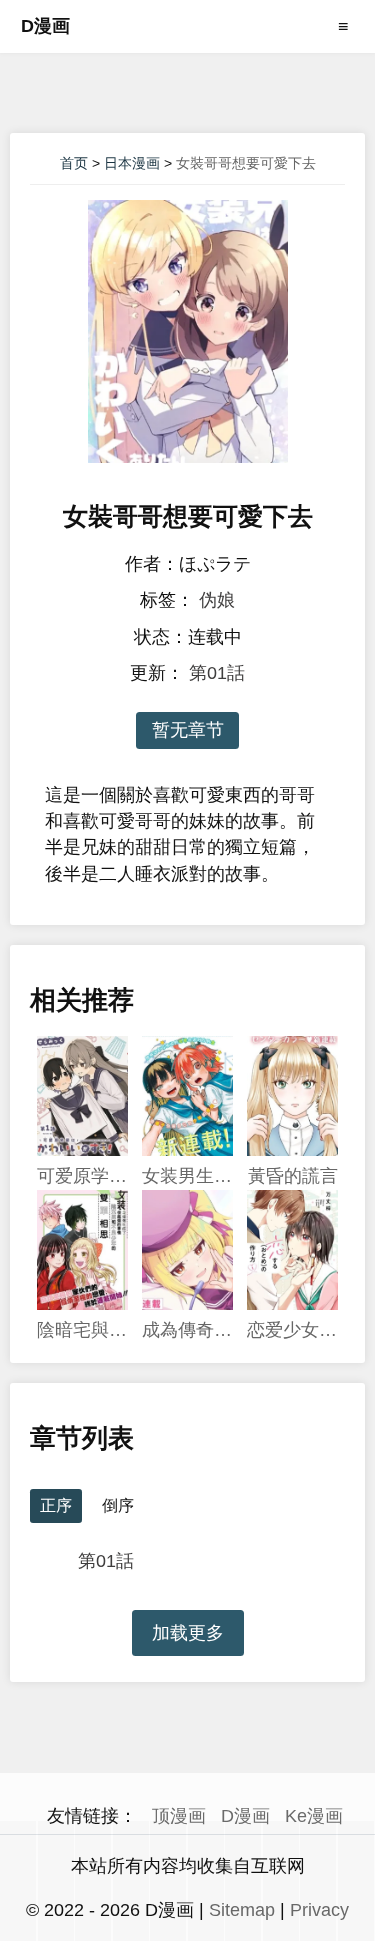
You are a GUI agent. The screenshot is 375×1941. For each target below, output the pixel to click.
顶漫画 (179, 1816)
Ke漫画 (314, 1816)
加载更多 (188, 1633)
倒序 (118, 1505)
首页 (74, 163)
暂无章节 (188, 730)
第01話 (217, 673)
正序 (56, 1505)
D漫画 (45, 26)
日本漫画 (132, 163)
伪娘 (217, 600)
